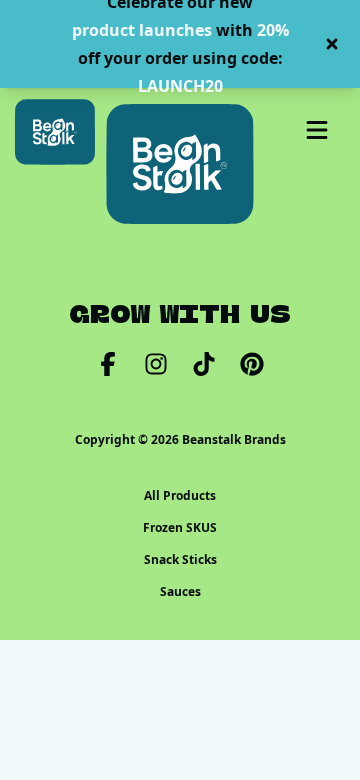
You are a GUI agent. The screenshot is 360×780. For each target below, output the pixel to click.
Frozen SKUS (180, 528)
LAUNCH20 (180, 86)
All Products (180, 496)
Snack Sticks (180, 560)
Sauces (180, 592)
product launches (142, 30)
